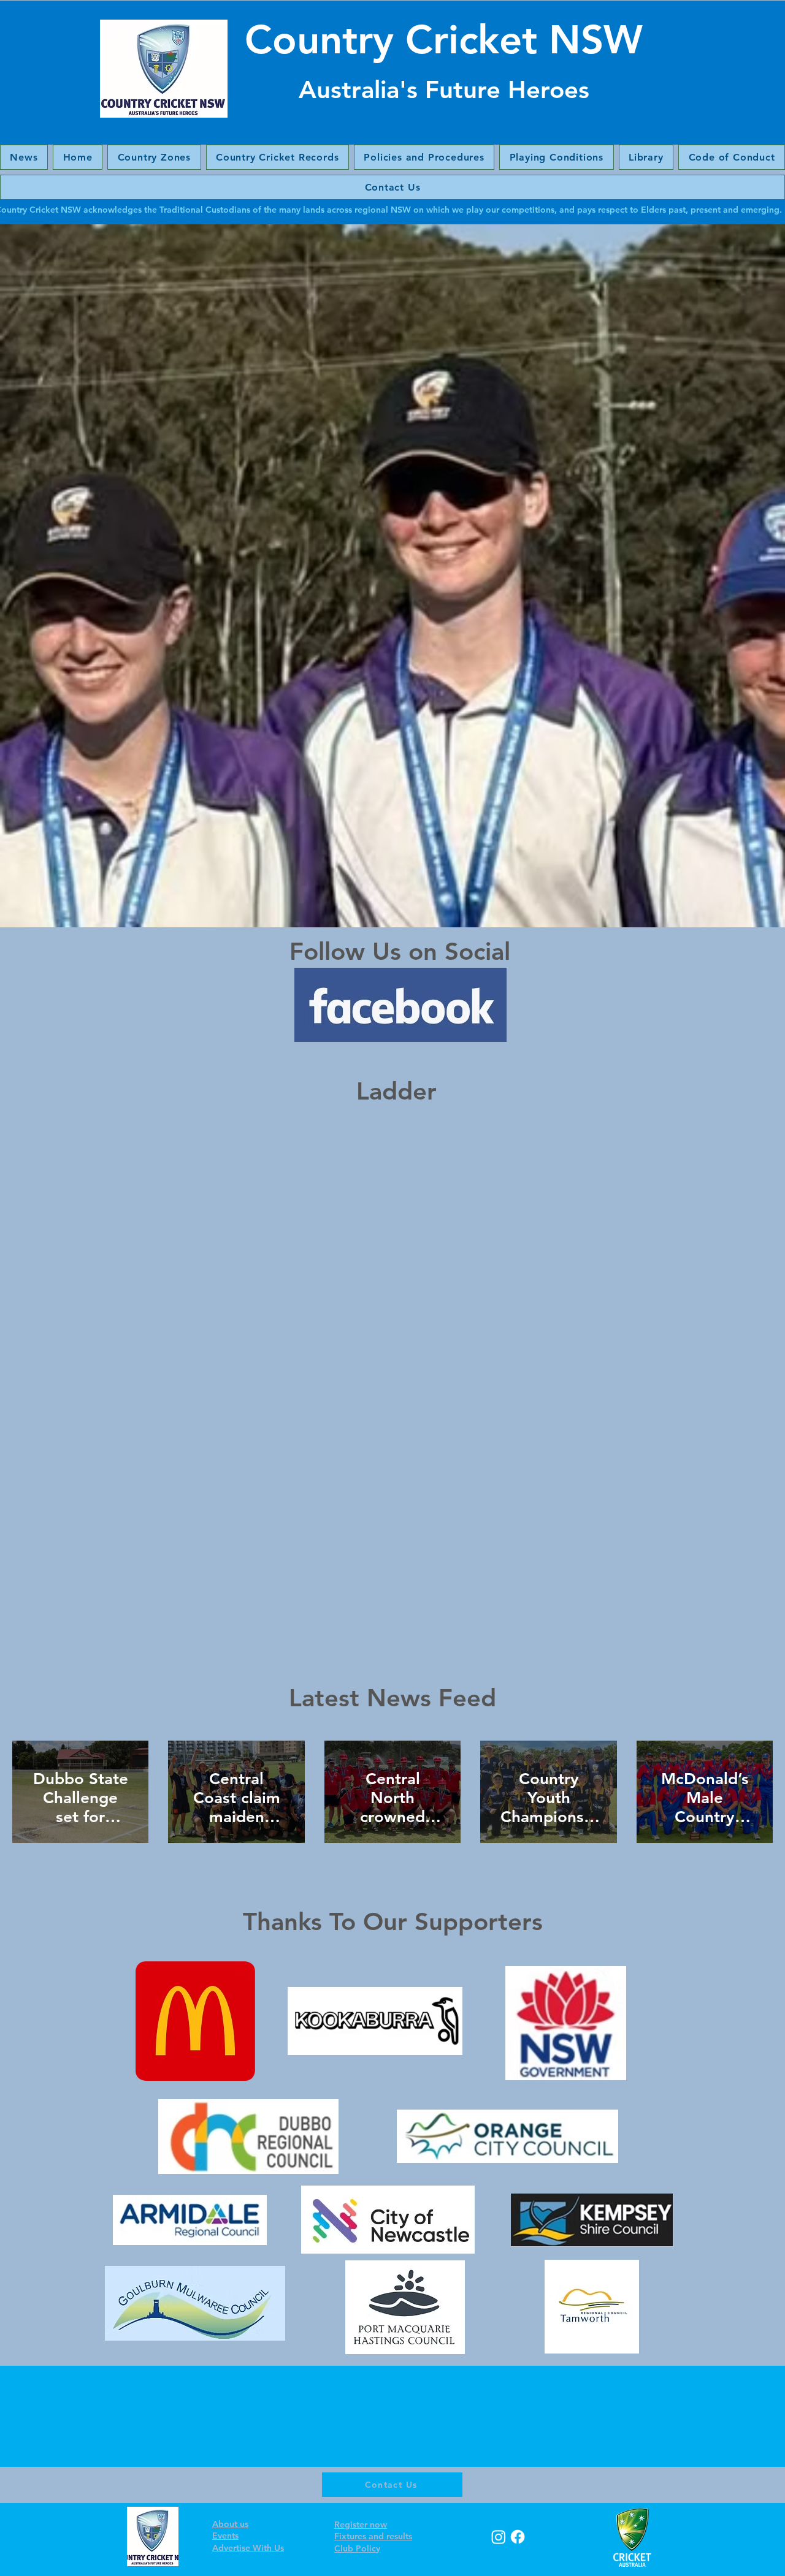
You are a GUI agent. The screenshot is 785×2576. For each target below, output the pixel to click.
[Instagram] (499, 2537)
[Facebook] (518, 2537)
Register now (361, 2525)
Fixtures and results (373, 2536)
